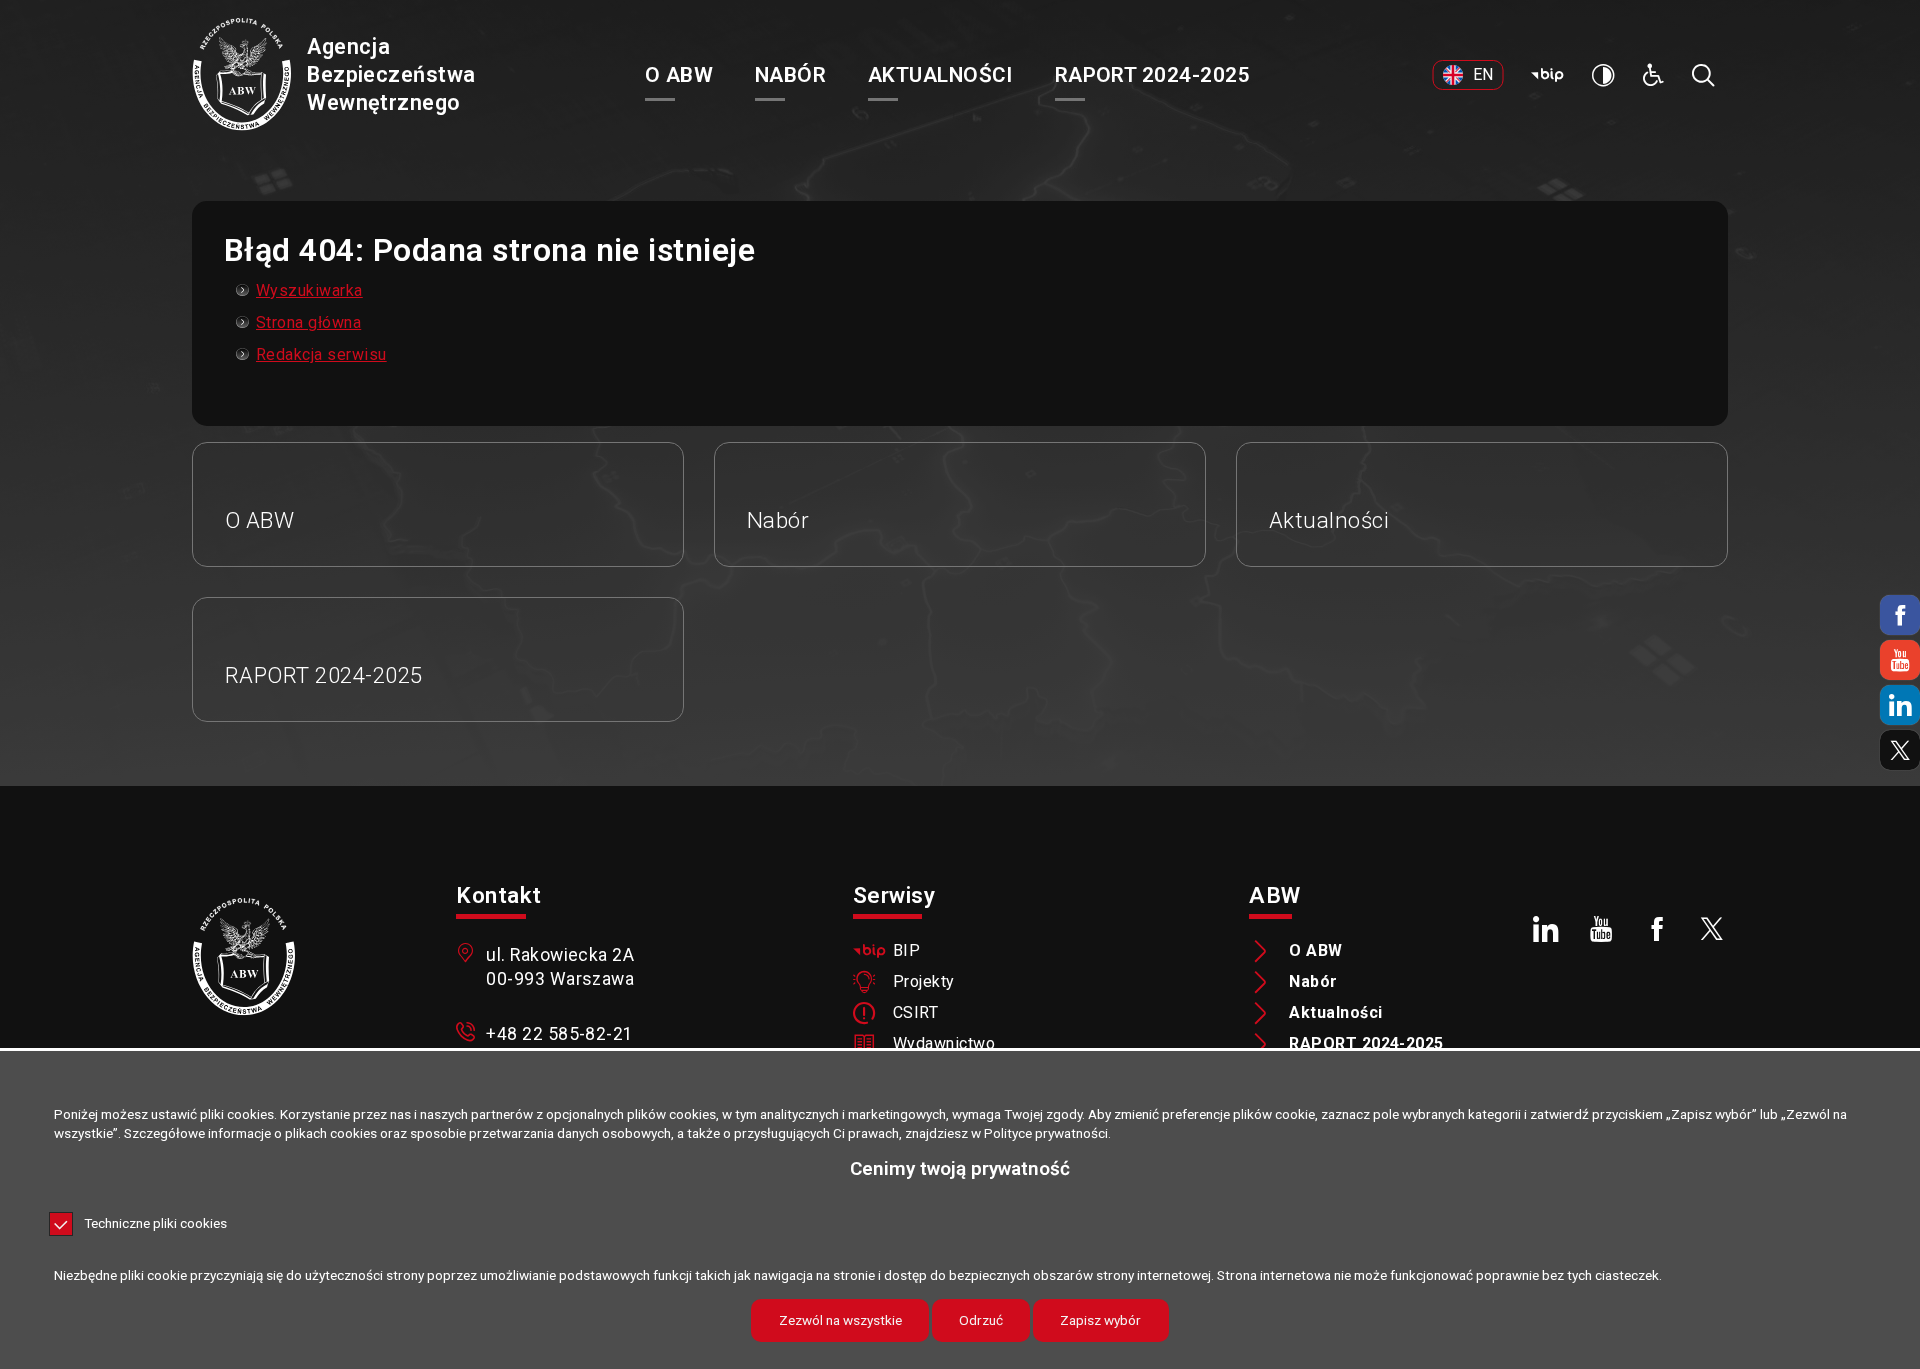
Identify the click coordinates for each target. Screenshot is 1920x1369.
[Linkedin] (1900, 705)
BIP (906, 951)
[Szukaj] (1703, 75)
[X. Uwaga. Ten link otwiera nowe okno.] (1713, 929)
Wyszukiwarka (309, 290)
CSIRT (915, 1013)
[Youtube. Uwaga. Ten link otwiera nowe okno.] (1601, 929)
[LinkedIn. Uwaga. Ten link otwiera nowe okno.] (1546, 929)
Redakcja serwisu (321, 354)
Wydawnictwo (944, 1044)
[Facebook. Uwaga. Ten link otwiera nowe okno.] (1657, 929)
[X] (1900, 750)
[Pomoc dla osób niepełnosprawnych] (1653, 75)
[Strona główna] (241, 75)
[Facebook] (1900, 615)
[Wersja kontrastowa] (1603, 75)
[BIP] (1547, 75)
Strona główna (308, 322)
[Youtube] (1900, 660)
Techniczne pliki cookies (155, 1224)
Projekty (924, 982)
